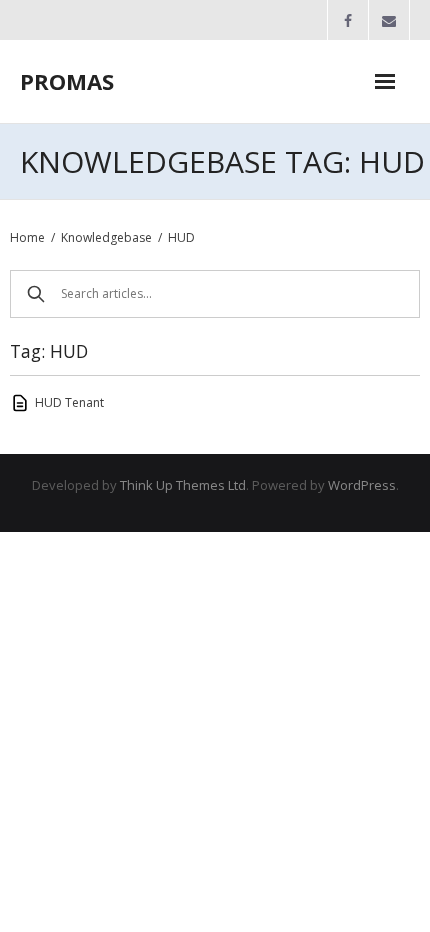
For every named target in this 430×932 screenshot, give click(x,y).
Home (27, 237)
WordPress (362, 485)
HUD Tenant (69, 402)
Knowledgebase (106, 237)
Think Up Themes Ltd (183, 485)
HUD (181, 237)
